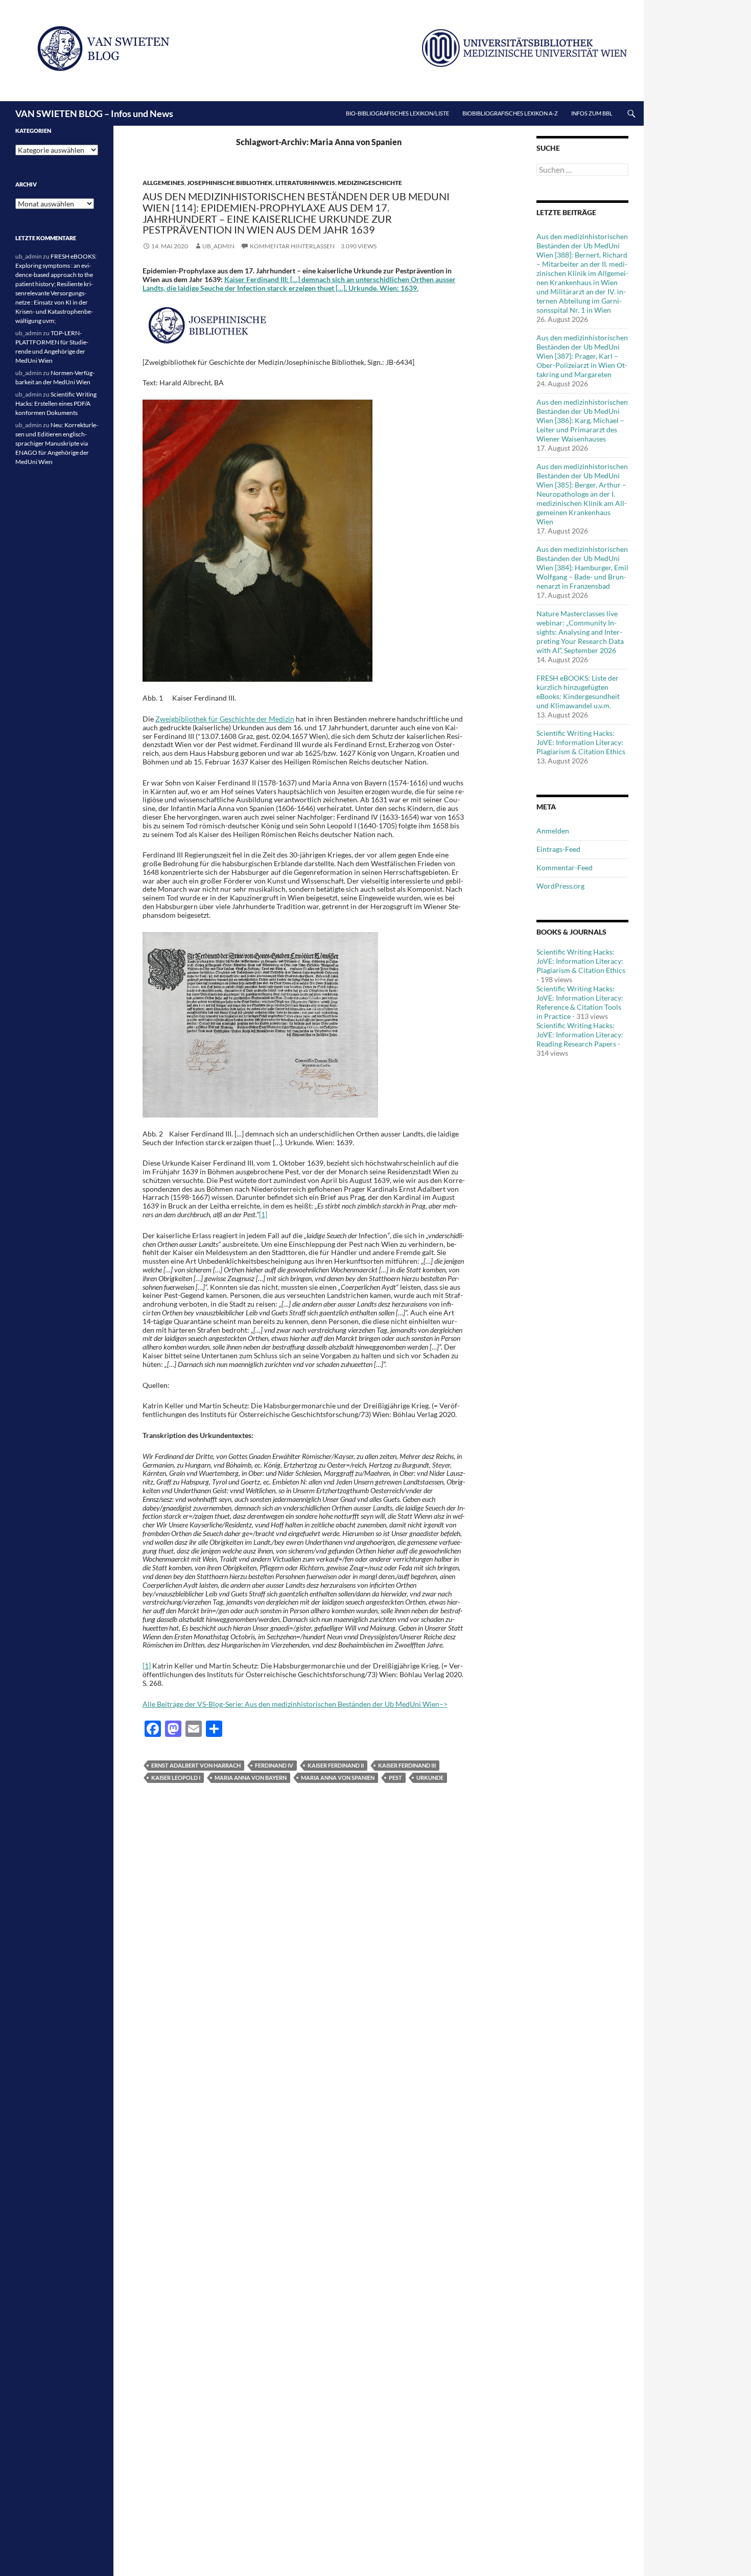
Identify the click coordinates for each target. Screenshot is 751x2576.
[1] (263, 1214)
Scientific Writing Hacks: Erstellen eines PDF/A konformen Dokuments (56, 403)
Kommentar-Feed (565, 867)
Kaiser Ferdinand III (407, 1765)
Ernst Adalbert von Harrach (196, 1765)
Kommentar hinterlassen (292, 246)
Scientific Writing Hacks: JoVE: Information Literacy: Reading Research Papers (580, 1035)
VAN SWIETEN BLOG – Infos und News (94, 113)
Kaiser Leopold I (176, 1778)
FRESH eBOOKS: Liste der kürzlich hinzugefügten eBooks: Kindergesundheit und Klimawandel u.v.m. (578, 692)
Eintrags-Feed (558, 849)
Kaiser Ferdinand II (336, 1765)
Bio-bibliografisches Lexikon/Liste (397, 113)
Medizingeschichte (370, 183)
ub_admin (218, 246)
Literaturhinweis (305, 183)
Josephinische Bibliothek (230, 183)
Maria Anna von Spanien (338, 1778)
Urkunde (430, 1778)
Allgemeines (163, 183)
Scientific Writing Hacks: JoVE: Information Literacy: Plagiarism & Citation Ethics (581, 742)
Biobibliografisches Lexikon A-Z (510, 113)
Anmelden (553, 831)
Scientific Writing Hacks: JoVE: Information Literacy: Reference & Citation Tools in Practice (580, 1002)
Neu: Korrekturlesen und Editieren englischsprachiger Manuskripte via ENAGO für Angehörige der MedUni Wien (57, 443)
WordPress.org (560, 886)
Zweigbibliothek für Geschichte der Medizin (225, 719)
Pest (395, 1778)
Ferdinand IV (274, 1765)
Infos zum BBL (592, 113)
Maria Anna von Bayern (251, 1778)
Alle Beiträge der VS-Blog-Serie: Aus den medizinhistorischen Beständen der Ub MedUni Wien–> (295, 1704)
